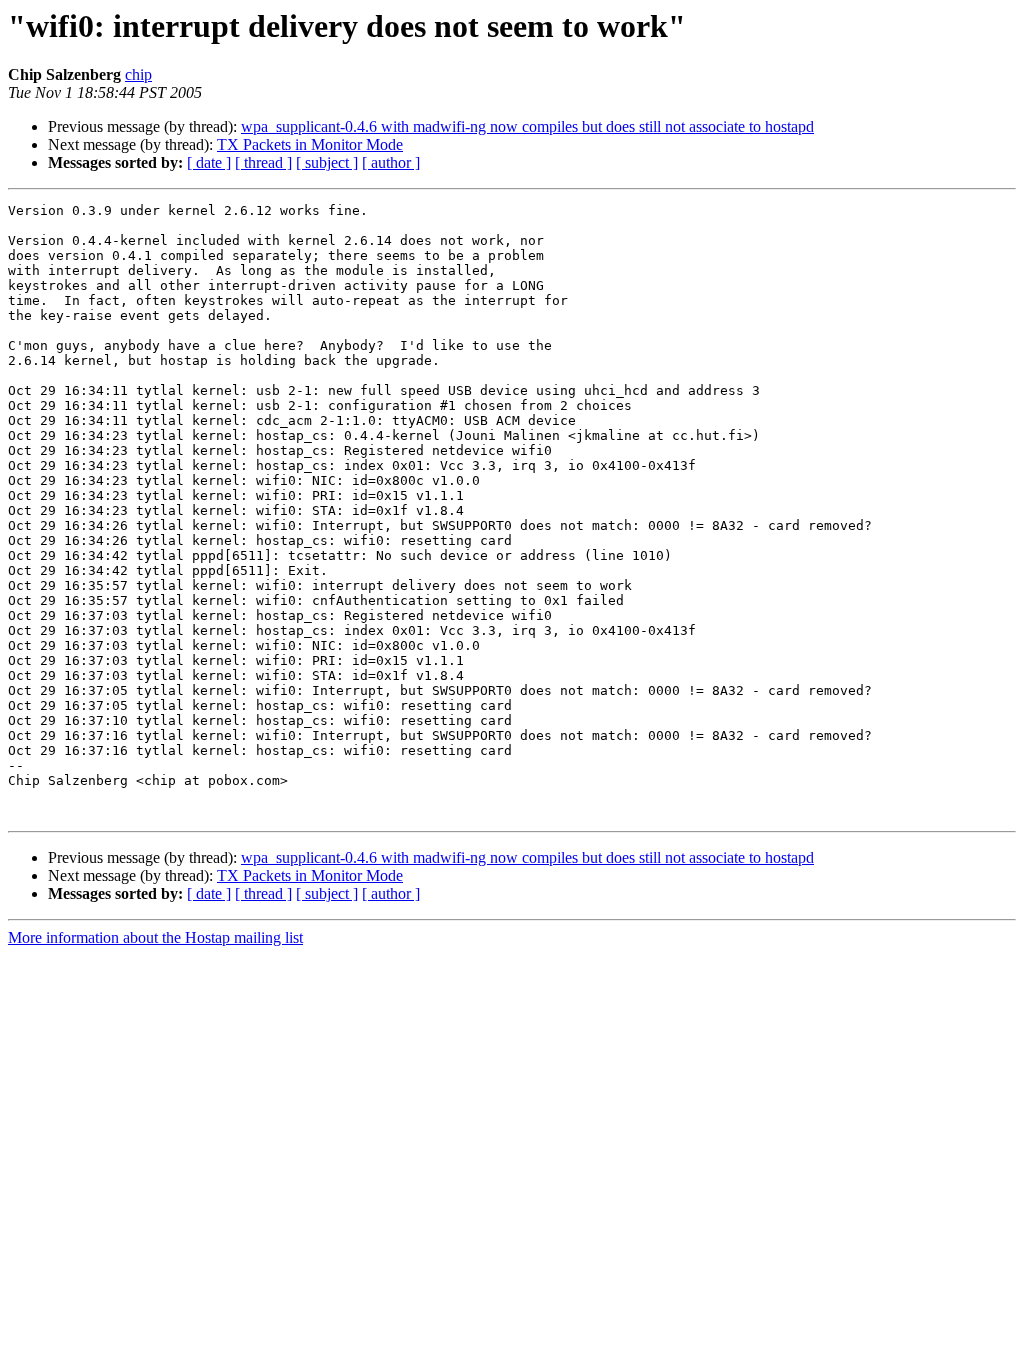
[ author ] (391, 162)
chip (138, 74)
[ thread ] (263, 162)
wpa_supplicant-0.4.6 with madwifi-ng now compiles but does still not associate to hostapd (527, 126)
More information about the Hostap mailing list (155, 937)
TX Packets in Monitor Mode (310, 144)
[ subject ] (327, 162)
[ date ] (209, 162)
